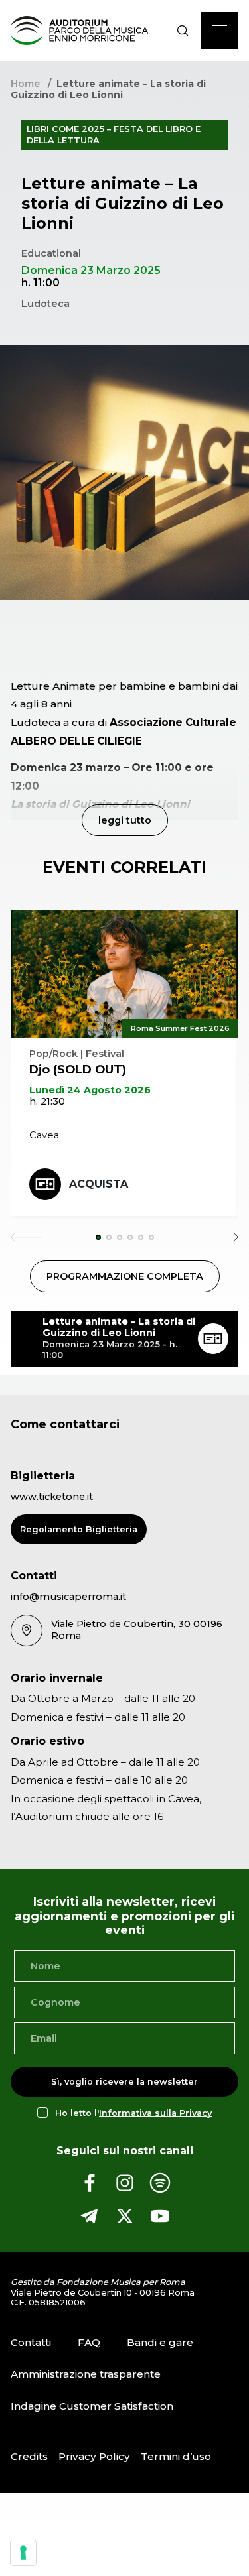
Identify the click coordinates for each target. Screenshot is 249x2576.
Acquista (99, 1184)
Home (25, 84)
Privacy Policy (94, 2456)
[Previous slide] (27, 1237)
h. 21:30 (47, 1101)
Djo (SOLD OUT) (78, 1069)
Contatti (31, 2342)
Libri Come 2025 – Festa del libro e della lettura (114, 134)
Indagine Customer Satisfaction (92, 2406)
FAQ (89, 2342)
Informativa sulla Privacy (155, 2113)
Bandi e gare (160, 2342)
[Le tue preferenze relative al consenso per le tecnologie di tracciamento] (23, 2553)
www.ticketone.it (52, 1497)
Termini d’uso (176, 2456)
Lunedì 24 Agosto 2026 (90, 1090)
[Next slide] (222, 1237)
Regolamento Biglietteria (79, 1529)
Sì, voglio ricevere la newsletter (124, 2082)
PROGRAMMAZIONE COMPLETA (125, 1276)
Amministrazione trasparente (86, 2374)
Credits (29, 2456)
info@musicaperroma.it (68, 1597)
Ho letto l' (133, 2113)
